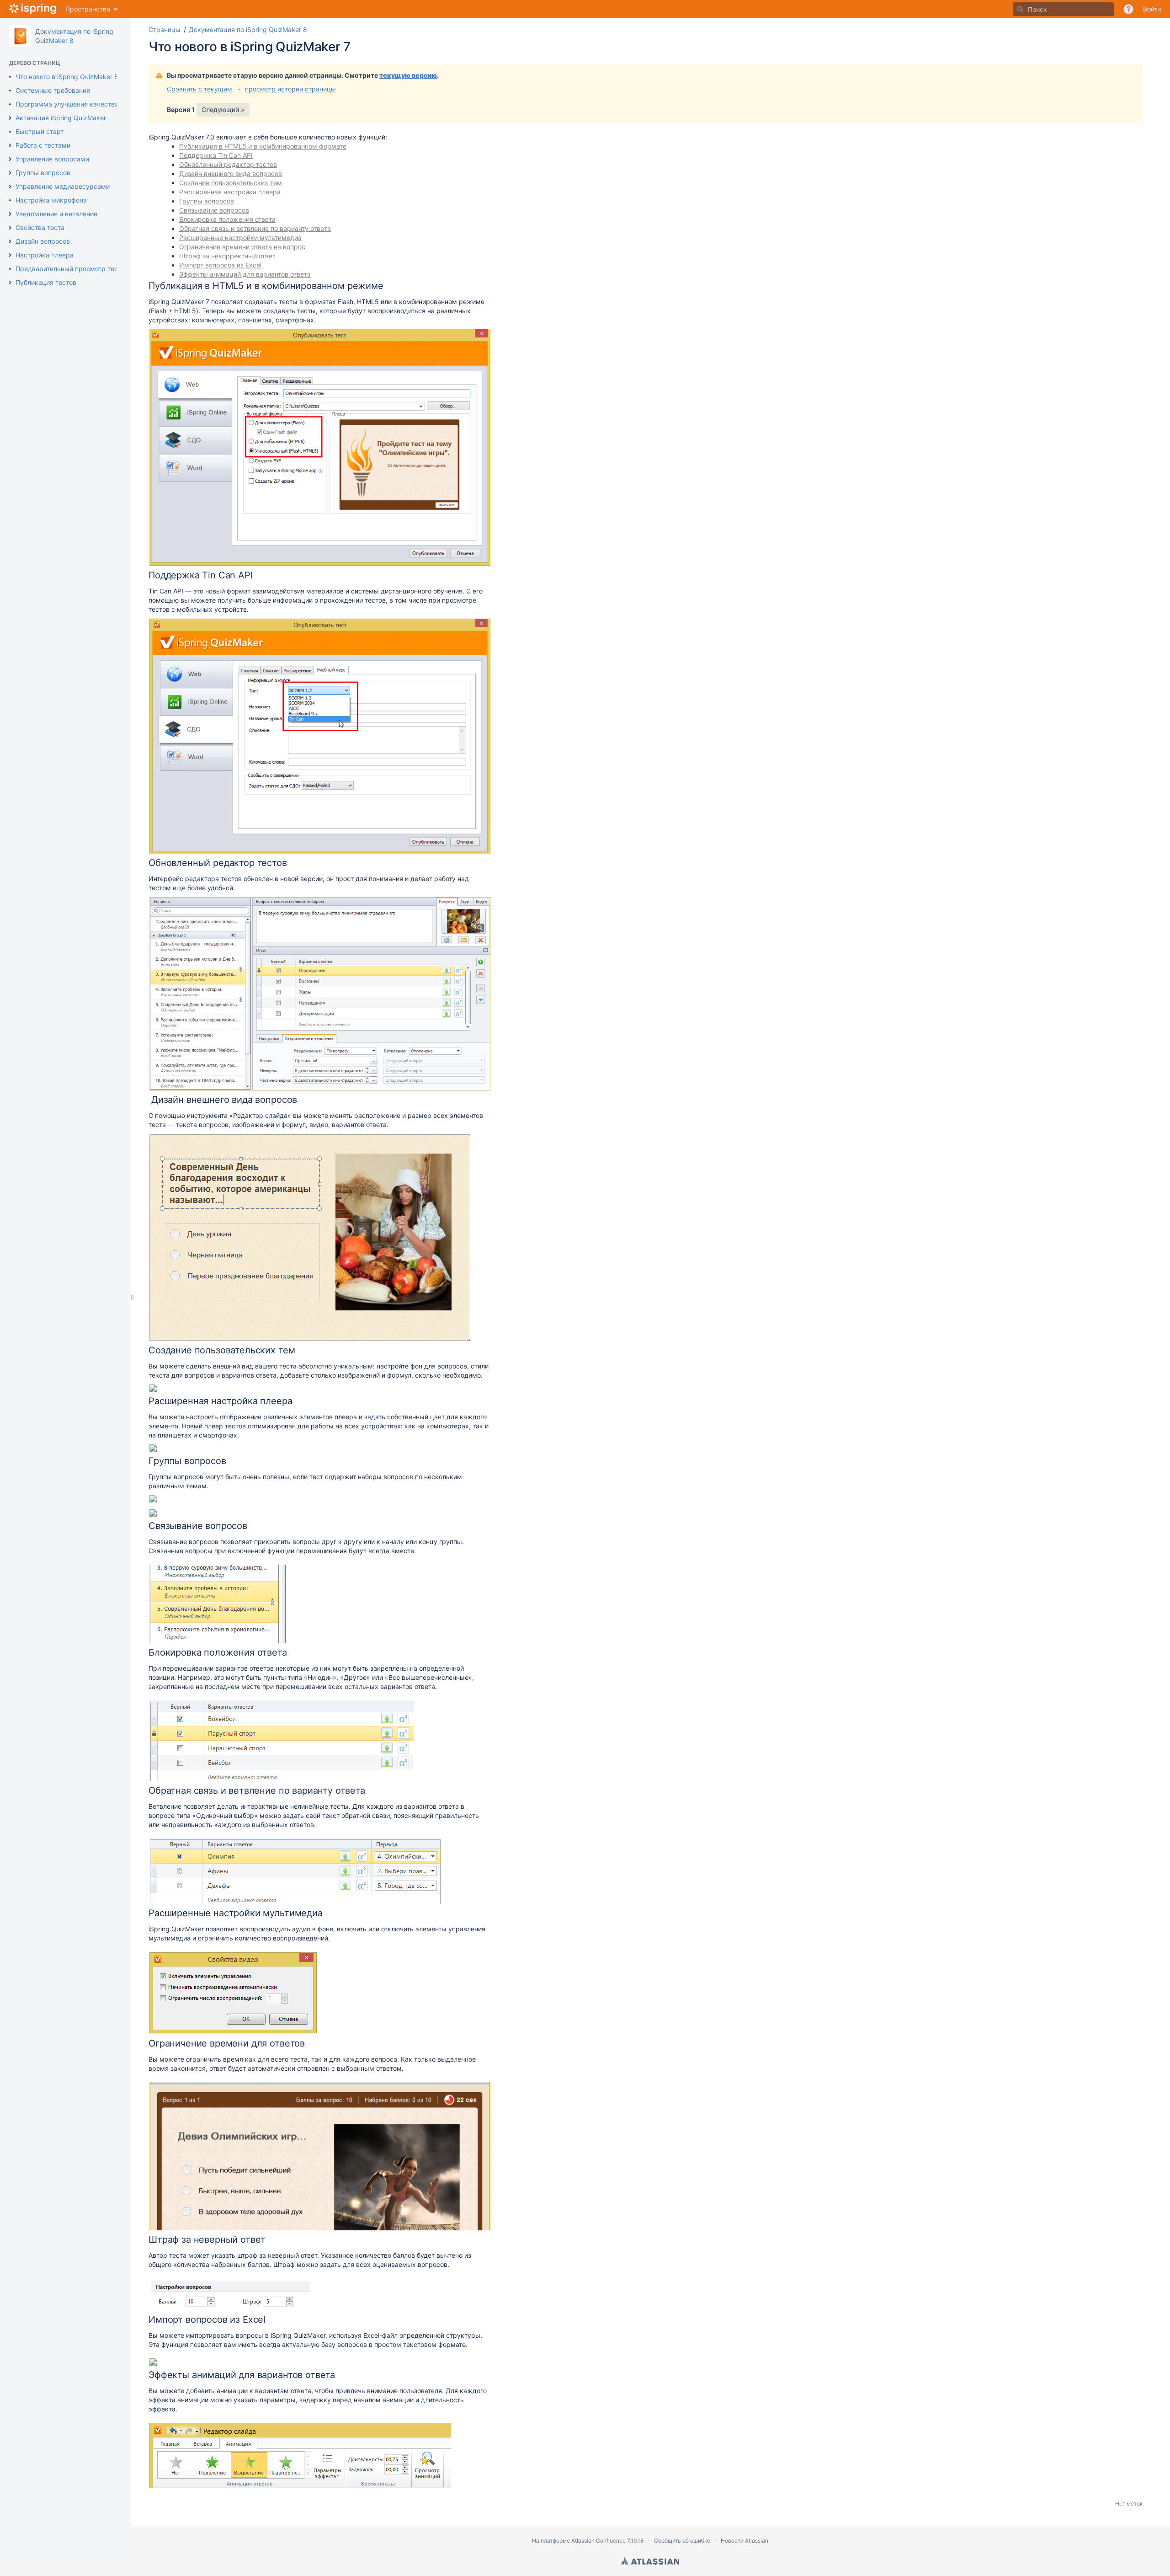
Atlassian (650, 2561)
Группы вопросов (43, 173)
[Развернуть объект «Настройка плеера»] (10, 255)
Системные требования (53, 90)
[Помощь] (1128, 9)
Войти (1152, 9)
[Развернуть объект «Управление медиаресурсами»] (10, 187)
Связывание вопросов (214, 210)
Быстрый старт (40, 131)
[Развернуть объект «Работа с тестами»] (10, 145)
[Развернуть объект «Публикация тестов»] (10, 283)
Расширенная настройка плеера (230, 192)
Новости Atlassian (745, 2541)
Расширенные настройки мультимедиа (240, 238)
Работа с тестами (43, 145)
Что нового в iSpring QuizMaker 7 (250, 47)
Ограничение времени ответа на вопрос (242, 247)
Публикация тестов (46, 282)
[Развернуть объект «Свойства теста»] (10, 228)
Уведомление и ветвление (56, 214)
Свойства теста (40, 227)
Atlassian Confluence (598, 2541)
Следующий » (223, 110)
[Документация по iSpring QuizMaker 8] (20, 36)
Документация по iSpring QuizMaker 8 (248, 29)
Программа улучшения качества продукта (83, 104)
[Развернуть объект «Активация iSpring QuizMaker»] (10, 118)
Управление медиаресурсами (63, 186)
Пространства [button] (88, 9)
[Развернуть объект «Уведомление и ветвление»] (10, 214)
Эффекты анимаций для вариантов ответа (245, 274)
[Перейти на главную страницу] (33, 9)
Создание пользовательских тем (231, 183)
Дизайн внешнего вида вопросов (231, 174)
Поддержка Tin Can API (216, 155)
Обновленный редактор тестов (228, 164)
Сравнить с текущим (199, 89)
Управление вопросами (52, 159)
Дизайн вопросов (43, 241)
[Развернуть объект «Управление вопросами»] (10, 159)
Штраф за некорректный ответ (227, 256)
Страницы (165, 29)
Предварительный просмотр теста (70, 269)
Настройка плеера (45, 255)
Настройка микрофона (51, 200)
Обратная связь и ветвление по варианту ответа (255, 228)
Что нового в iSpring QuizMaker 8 (67, 77)
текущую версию (408, 75)
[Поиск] (1020, 9)
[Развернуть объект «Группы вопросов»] (10, 173)
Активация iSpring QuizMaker (61, 118)
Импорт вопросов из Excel (220, 265)
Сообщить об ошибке (682, 2541)
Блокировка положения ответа (227, 219)
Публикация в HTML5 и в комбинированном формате (263, 146)
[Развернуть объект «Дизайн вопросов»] (10, 241)
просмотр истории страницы (290, 89)
